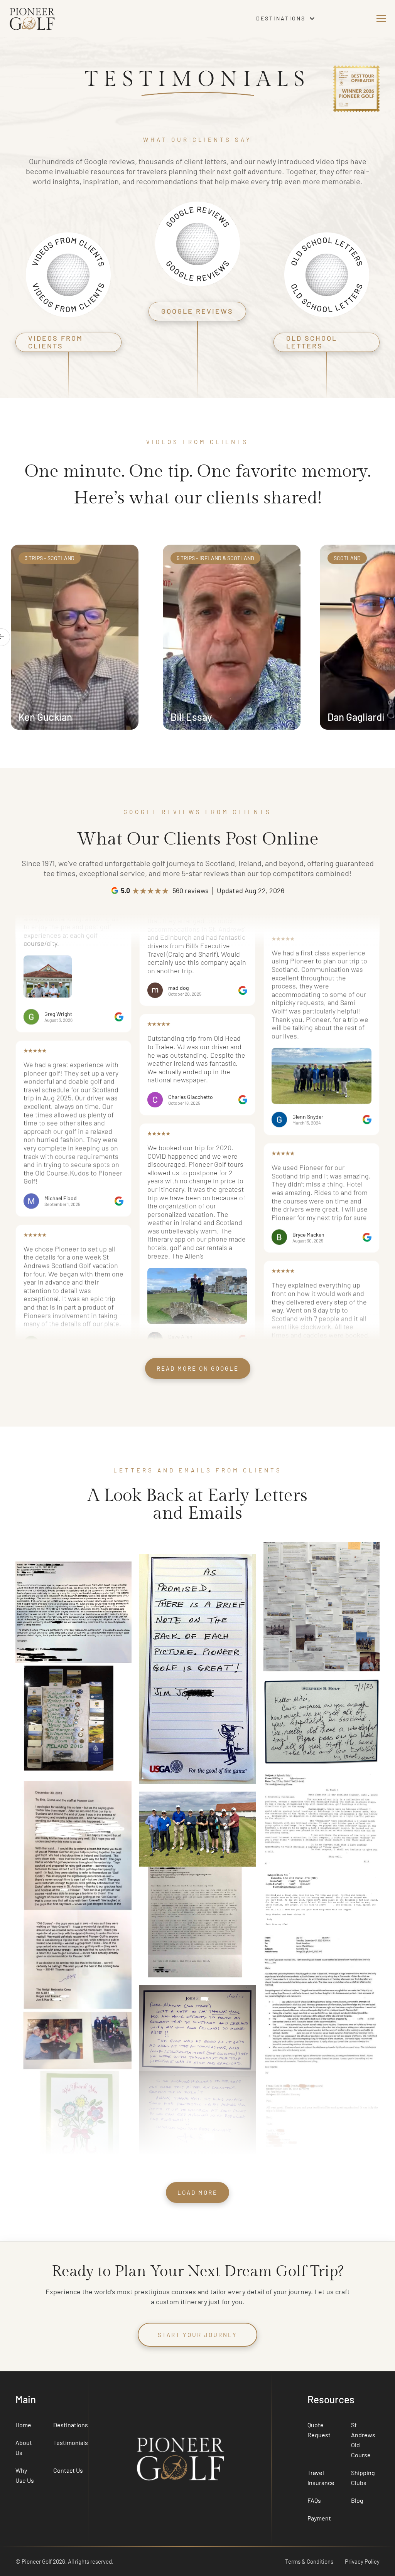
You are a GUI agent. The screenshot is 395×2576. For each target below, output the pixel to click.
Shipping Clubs (363, 2478)
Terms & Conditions (309, 2561)
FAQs (314, 2500)
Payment (319, 2518)
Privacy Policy (362, 2561)
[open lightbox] (48, 1114)
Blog (357, 2500)
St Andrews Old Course (363, 2440)
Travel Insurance (321, 2478)
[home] (104, 18)
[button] (286, 19)
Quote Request (319, 2430)
